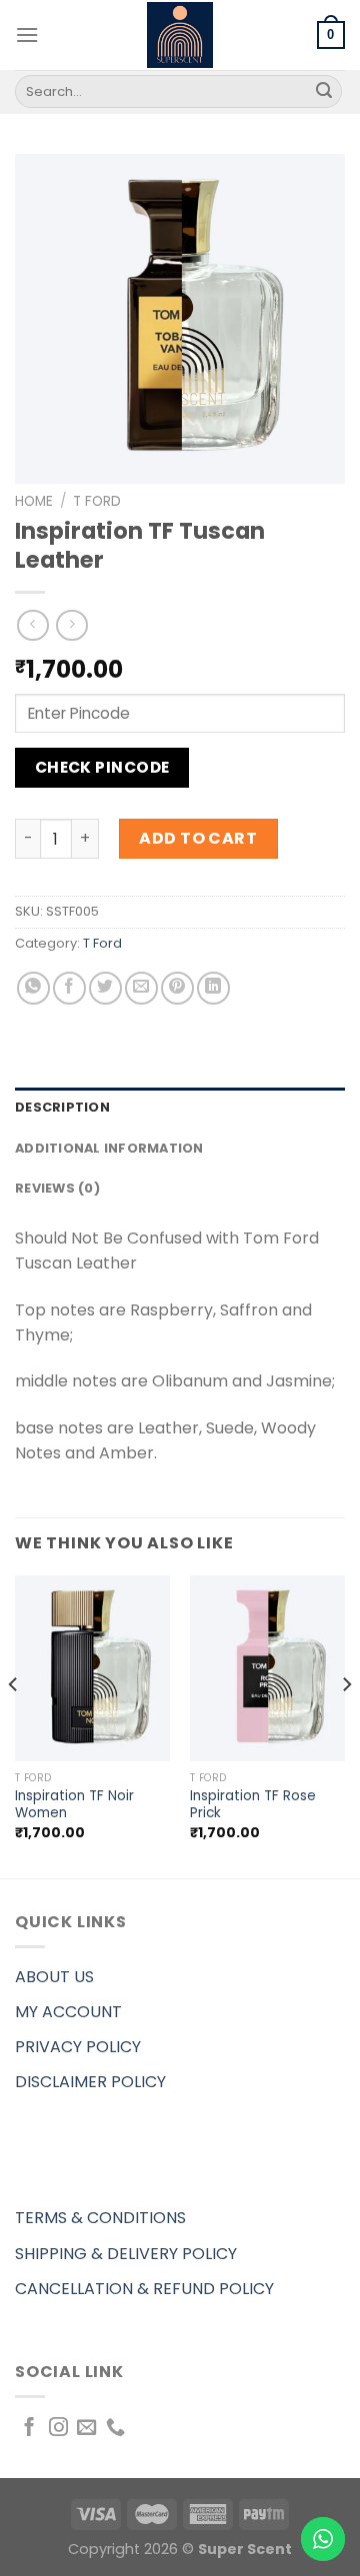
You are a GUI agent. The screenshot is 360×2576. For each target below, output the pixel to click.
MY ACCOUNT (68, 2012)
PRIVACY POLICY (78, 2047)
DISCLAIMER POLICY (90, 2082)
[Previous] (14, 1725)
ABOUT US (54, 1977)
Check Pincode (102, 767)
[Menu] (27, 34)
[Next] (346, 1725)
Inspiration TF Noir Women (74, 1805)
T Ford (97, 501)
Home (34, 501)
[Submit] (324, 92)
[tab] (180, 1108)
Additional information (109, 1148)
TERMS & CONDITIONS (100, 2218)
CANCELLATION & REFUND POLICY (144, 2289)
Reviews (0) (57, 1188)
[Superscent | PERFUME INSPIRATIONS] (180, 35)
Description (62, 1107)
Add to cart (198, 838)
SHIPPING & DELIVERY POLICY (126, 2254)
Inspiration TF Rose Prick (253, 1805)
